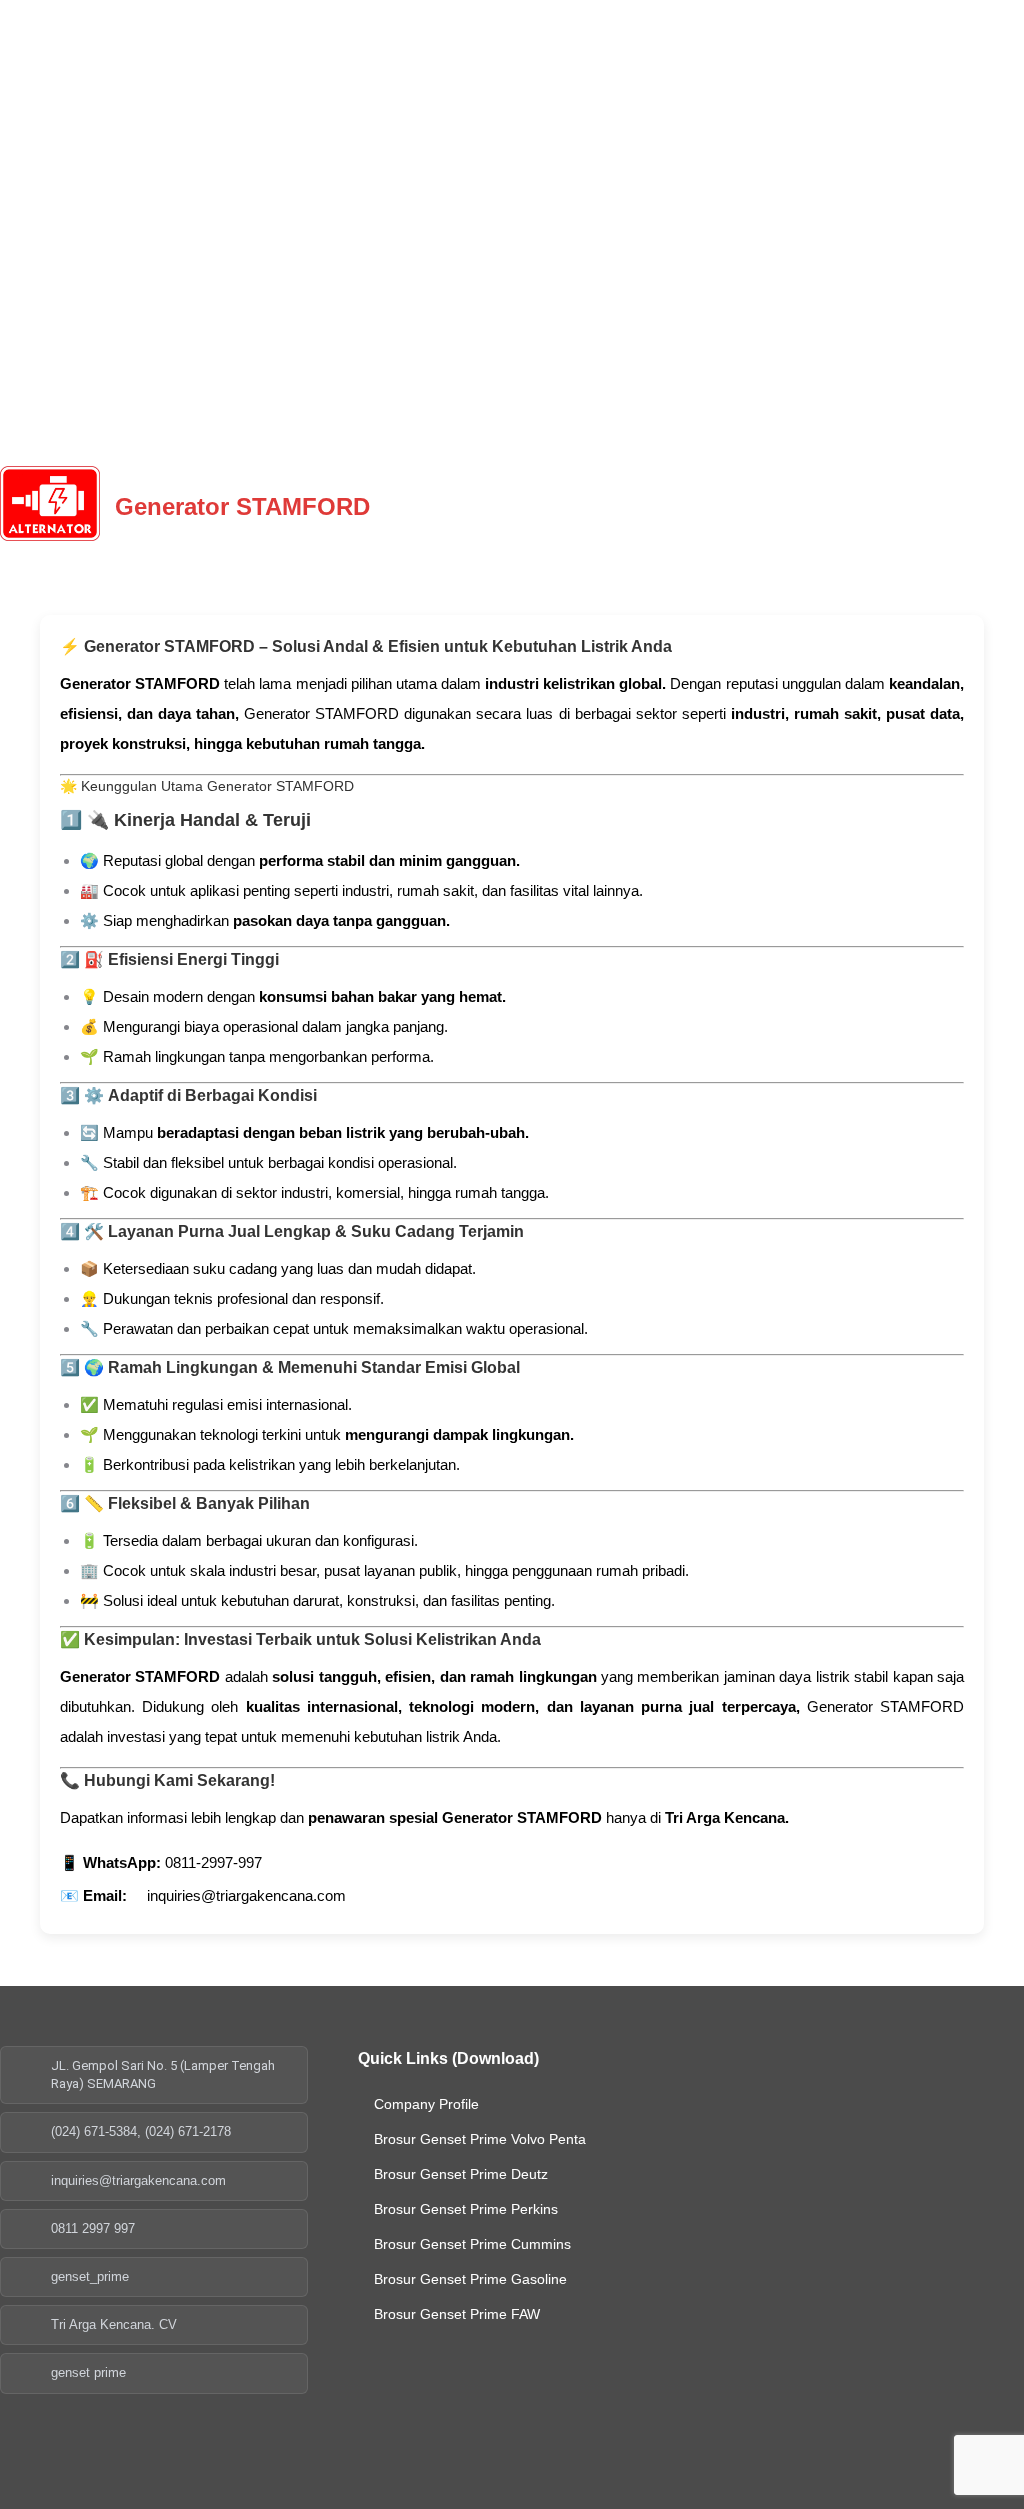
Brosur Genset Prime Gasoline (470, 2279)
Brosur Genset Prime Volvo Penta (480, 2139)
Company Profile (426, 2104)
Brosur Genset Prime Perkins (466, 2209)
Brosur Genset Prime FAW (457, 2314)
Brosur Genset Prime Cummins (472, 2244)
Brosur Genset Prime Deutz (461, 2174)
